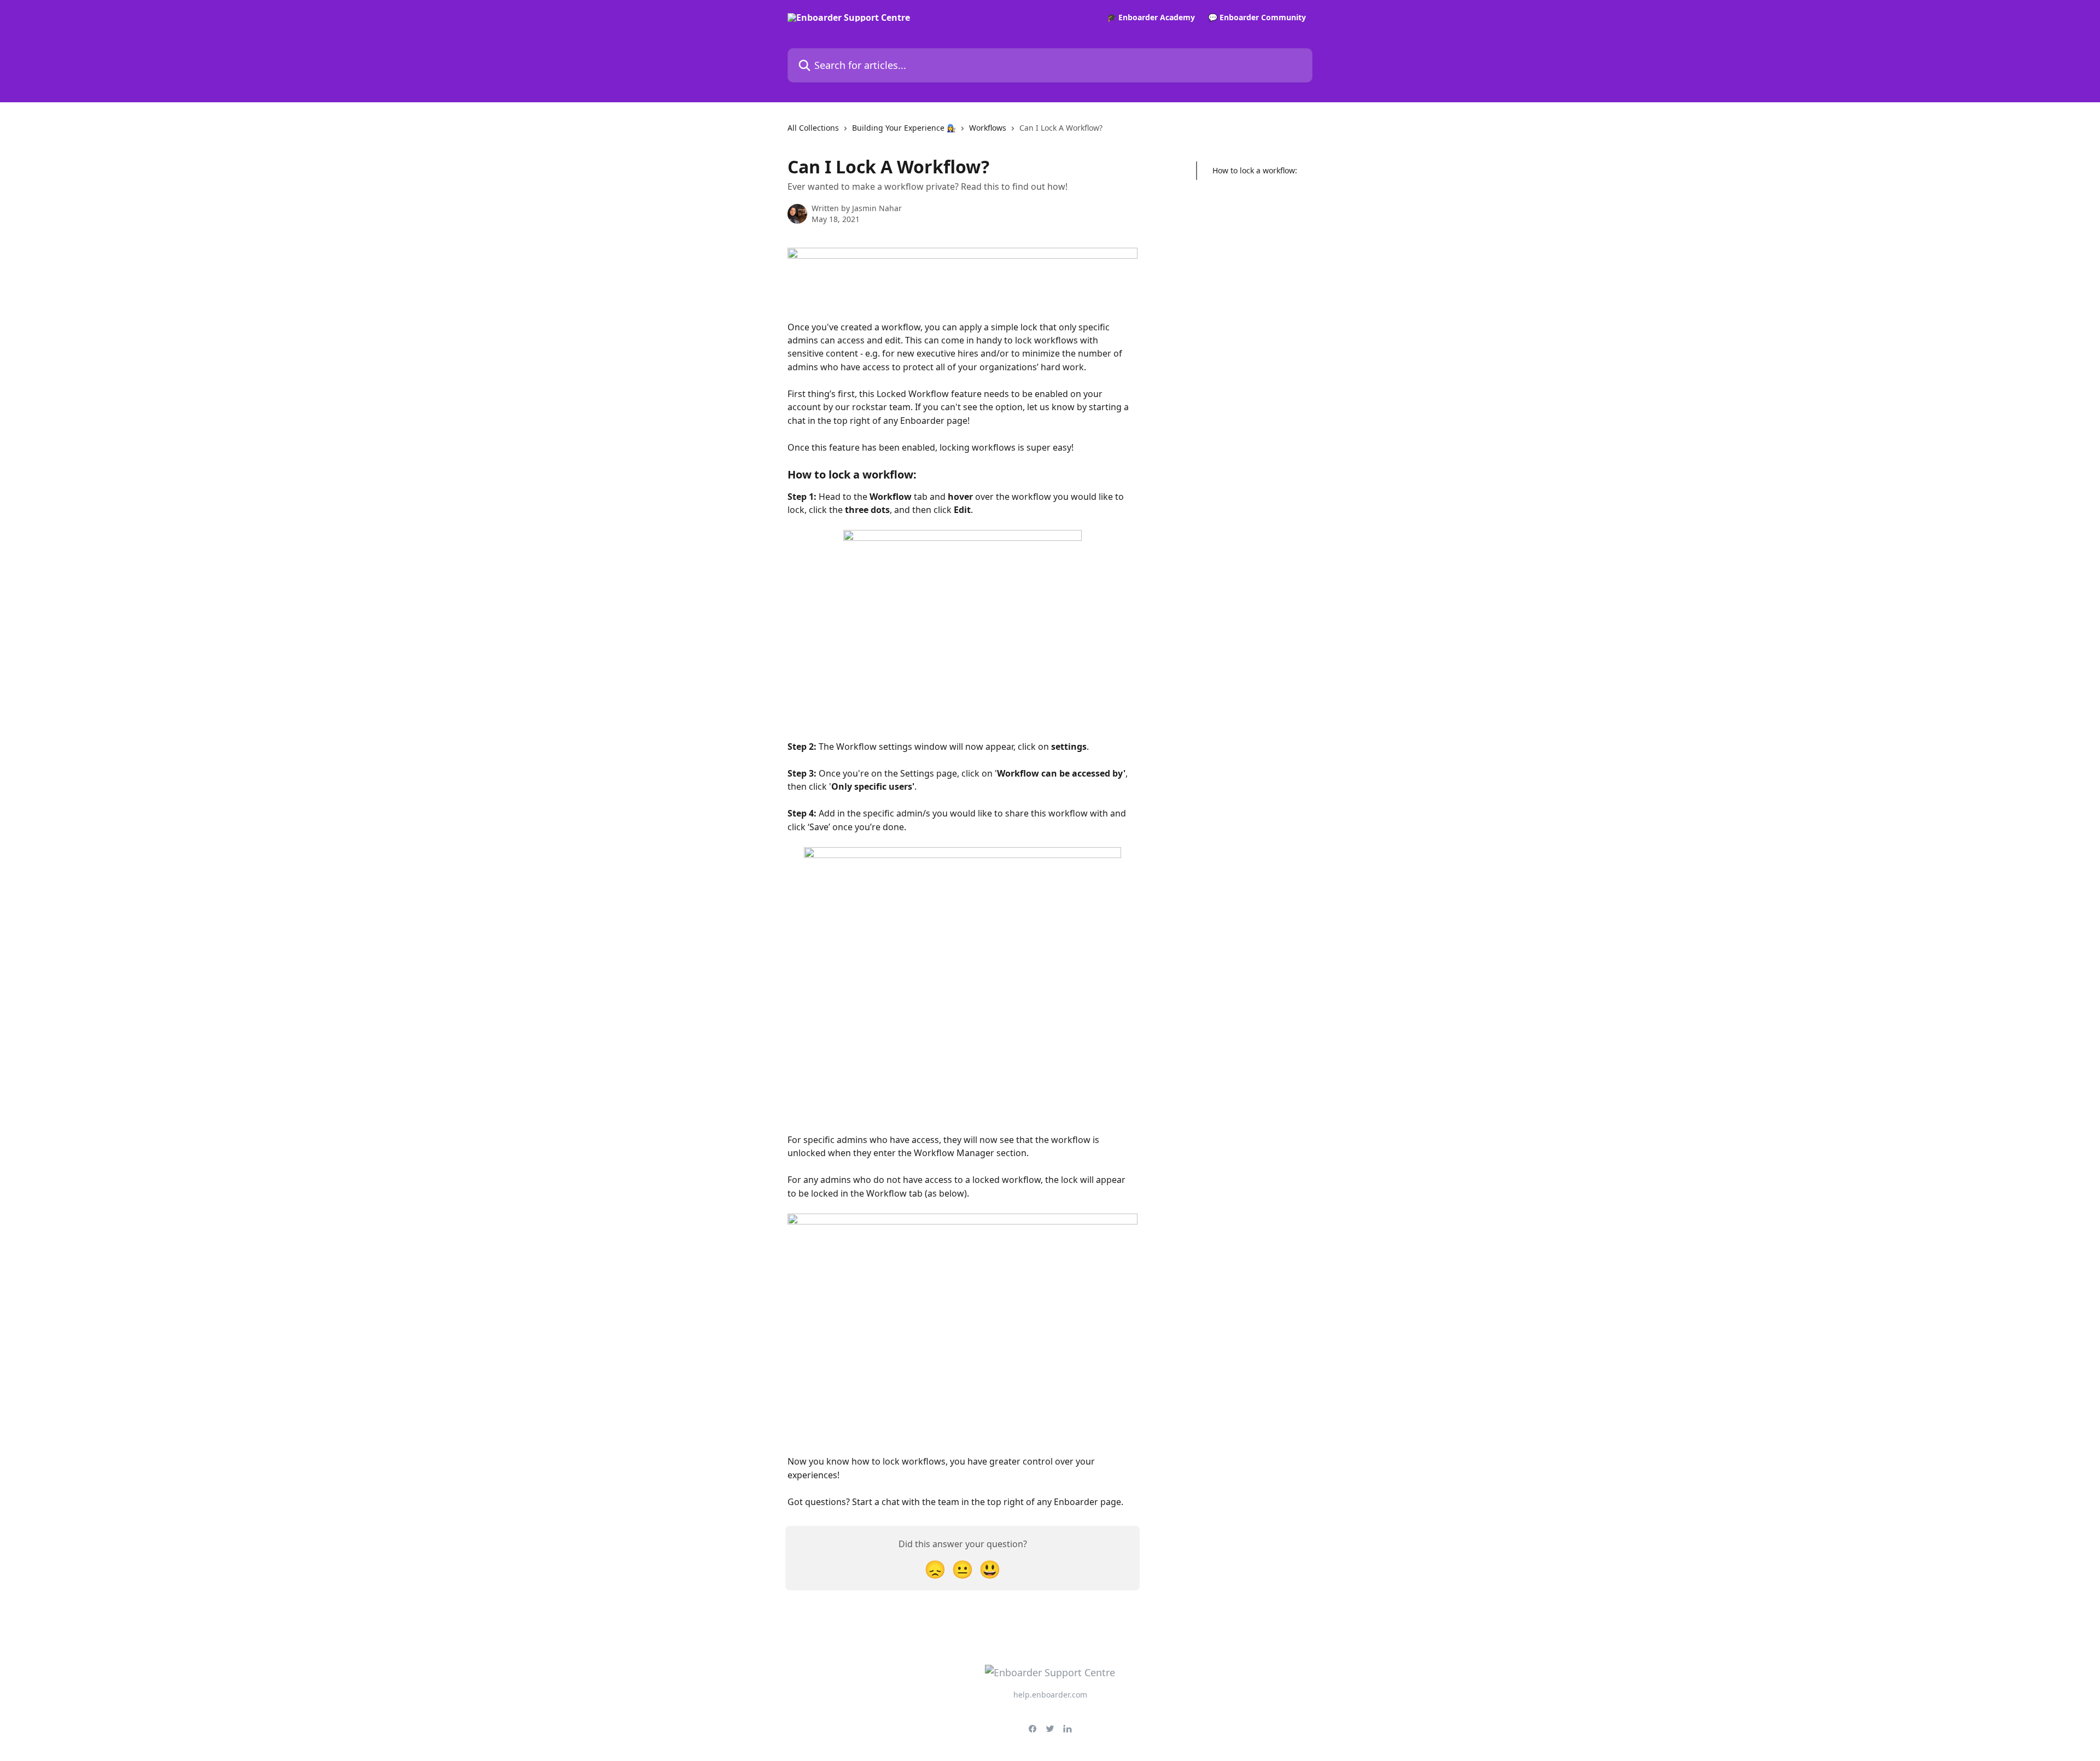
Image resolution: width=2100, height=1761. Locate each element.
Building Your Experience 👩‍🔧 (904, 128)
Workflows (988, 128)
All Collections (813, 128)
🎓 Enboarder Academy (1151, 18)
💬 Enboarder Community (1257, 18)
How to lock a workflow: (1255, 170)
